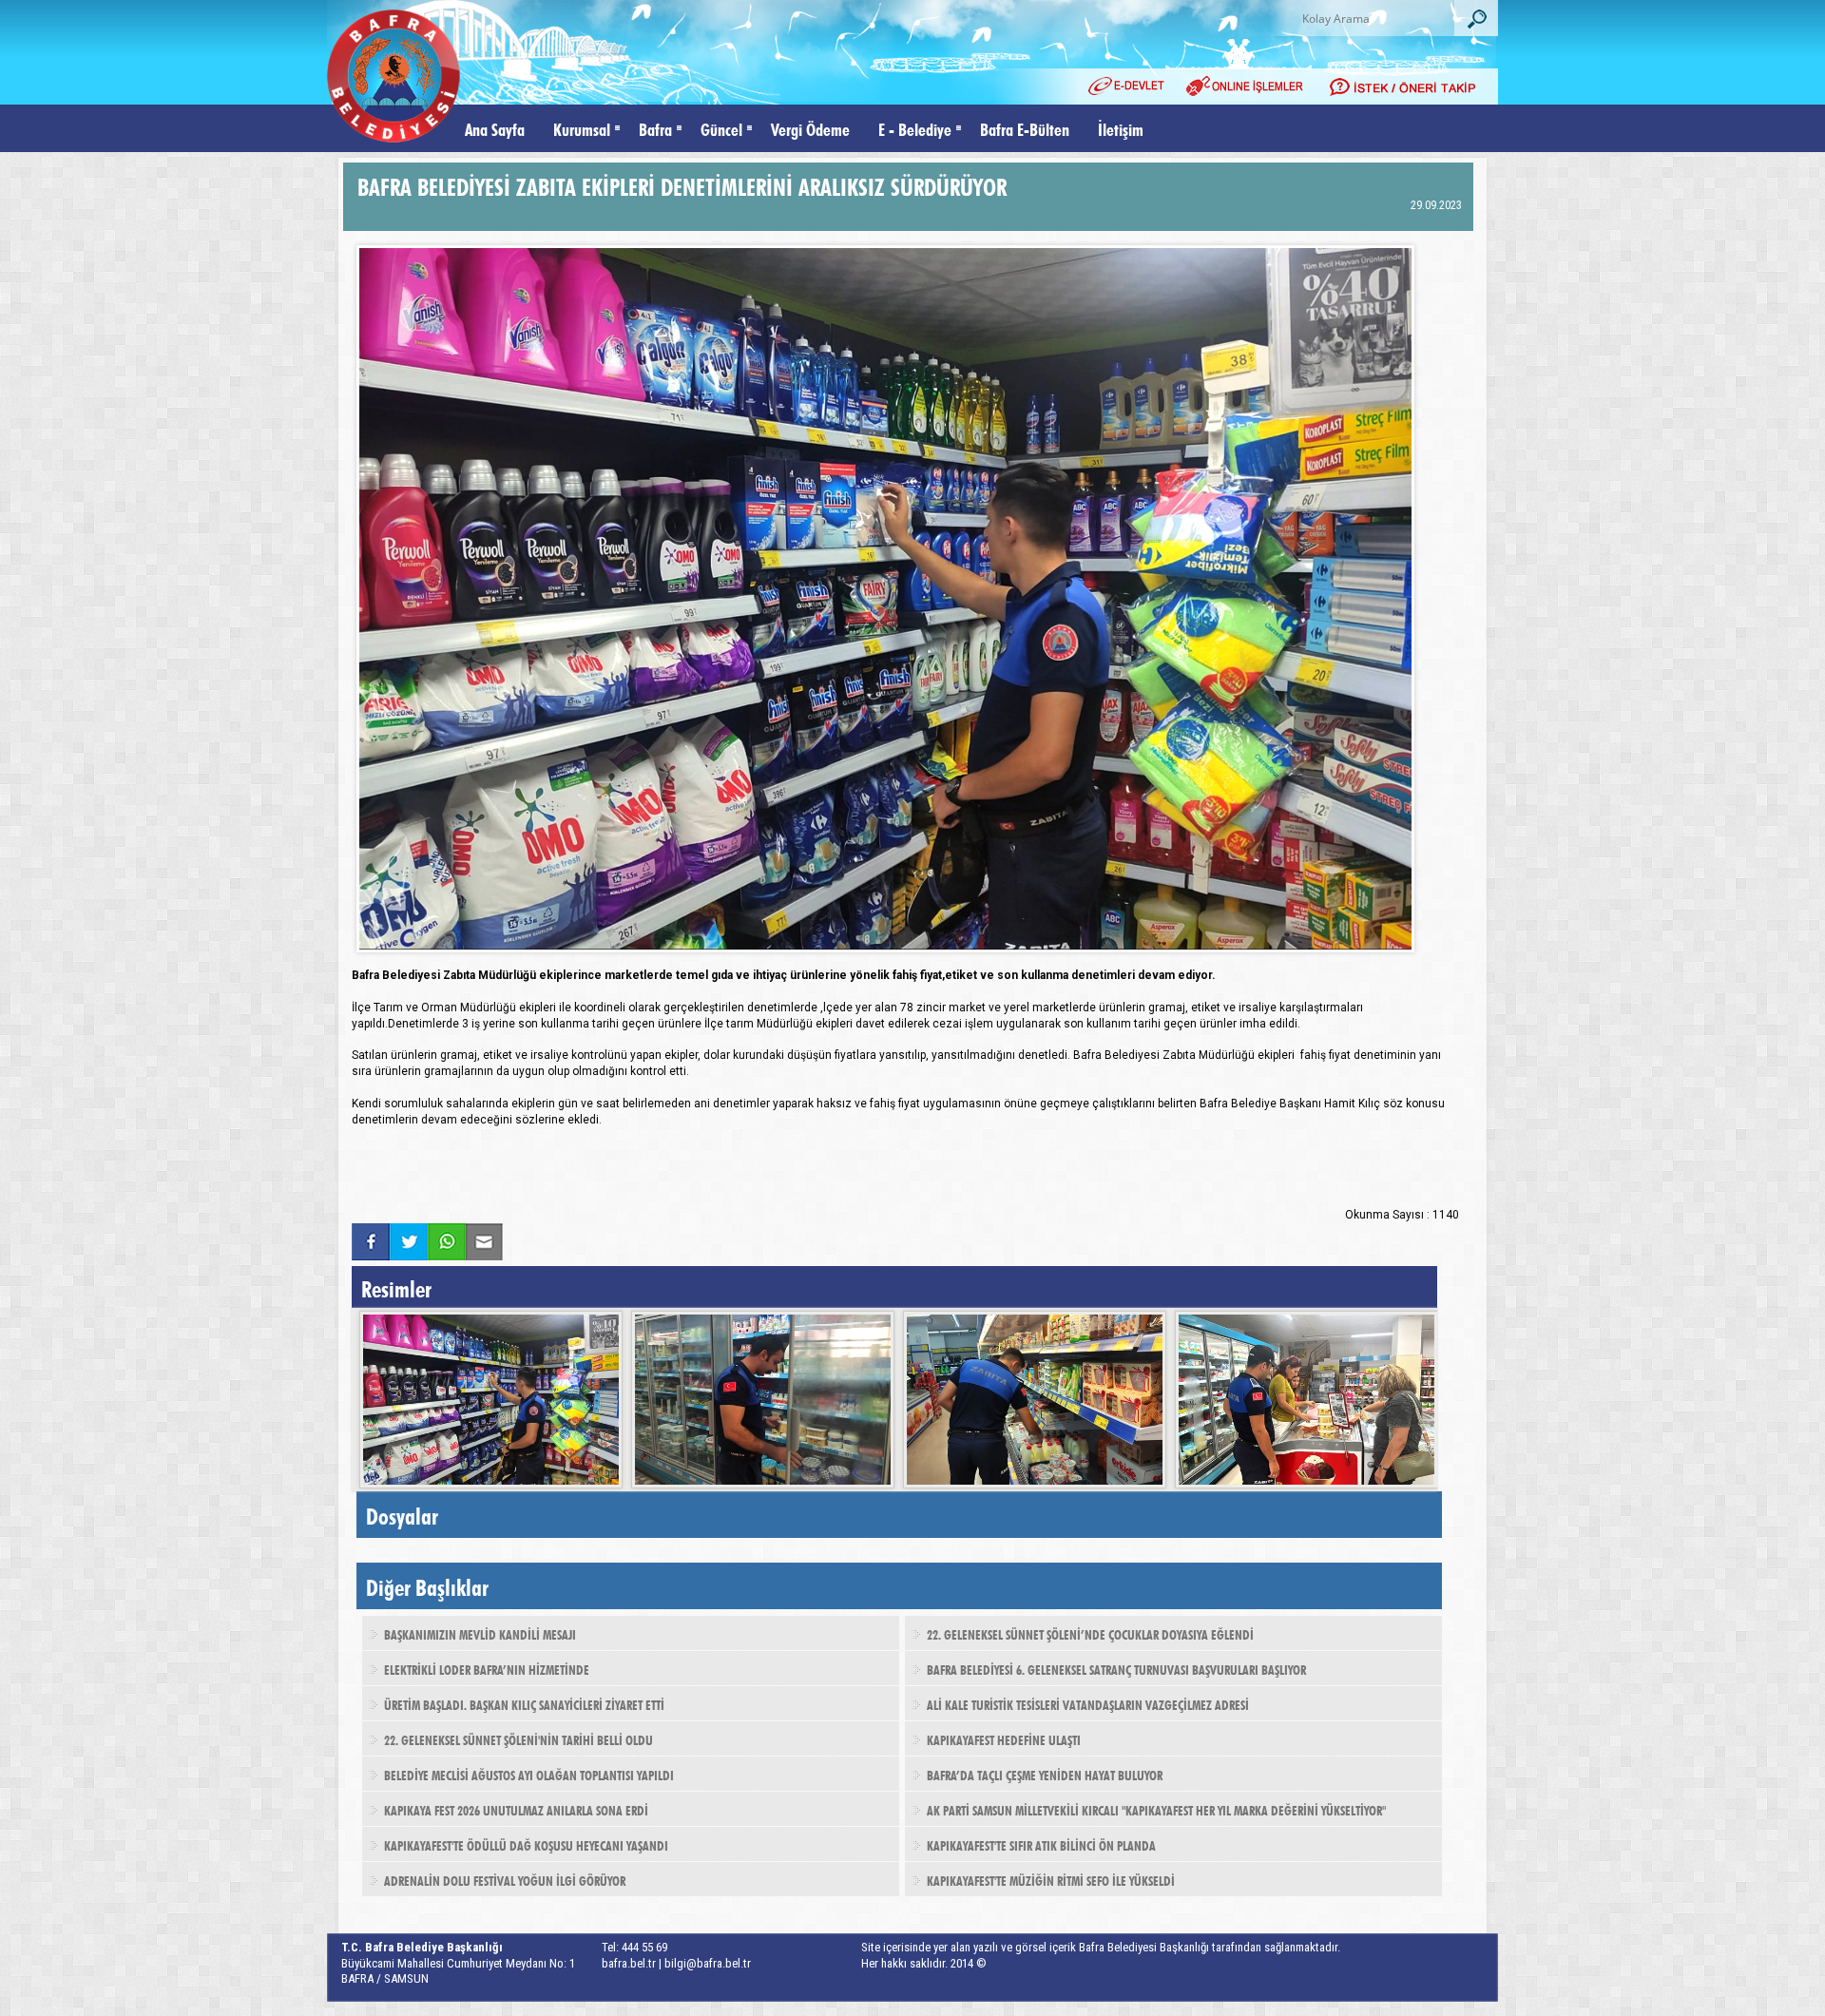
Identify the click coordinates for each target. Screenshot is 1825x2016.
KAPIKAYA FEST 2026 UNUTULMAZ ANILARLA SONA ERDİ (516, 1809)
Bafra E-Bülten (1025, 128)
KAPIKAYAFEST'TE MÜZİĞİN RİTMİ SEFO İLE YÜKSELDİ (1051, 1879)
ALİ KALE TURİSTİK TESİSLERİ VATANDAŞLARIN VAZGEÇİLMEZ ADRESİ (1088, 1703)
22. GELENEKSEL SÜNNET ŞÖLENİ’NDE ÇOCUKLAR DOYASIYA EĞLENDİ (1090, 1633)
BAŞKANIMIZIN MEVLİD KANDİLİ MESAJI (480, 1633)
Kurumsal (582, 128)
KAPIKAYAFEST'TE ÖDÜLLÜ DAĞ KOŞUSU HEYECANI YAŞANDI (526, 1844)
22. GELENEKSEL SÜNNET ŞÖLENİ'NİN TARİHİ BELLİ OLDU (519, 1738)
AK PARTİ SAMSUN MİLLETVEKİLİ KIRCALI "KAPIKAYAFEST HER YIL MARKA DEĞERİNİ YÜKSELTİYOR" (1156, 1809)
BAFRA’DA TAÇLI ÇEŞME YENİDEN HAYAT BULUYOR (1045, 1774)
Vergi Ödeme (810, 128)
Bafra (655, 128)
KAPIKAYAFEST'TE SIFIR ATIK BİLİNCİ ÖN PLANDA (1041, 1844)
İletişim (1121, 128)
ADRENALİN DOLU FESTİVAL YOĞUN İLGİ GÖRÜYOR (505, 1879)
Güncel (721, 128)
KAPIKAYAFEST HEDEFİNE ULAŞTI (1004, 1738)
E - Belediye (915, 128)
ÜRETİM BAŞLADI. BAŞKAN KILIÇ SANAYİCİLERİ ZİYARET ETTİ (524, 1703)
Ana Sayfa (495, 128)
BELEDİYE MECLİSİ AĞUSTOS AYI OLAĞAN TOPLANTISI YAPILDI (529, 1774)
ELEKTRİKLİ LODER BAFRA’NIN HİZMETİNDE (487, 1668)
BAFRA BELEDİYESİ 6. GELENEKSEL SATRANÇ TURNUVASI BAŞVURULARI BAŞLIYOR (1116, 1668)
